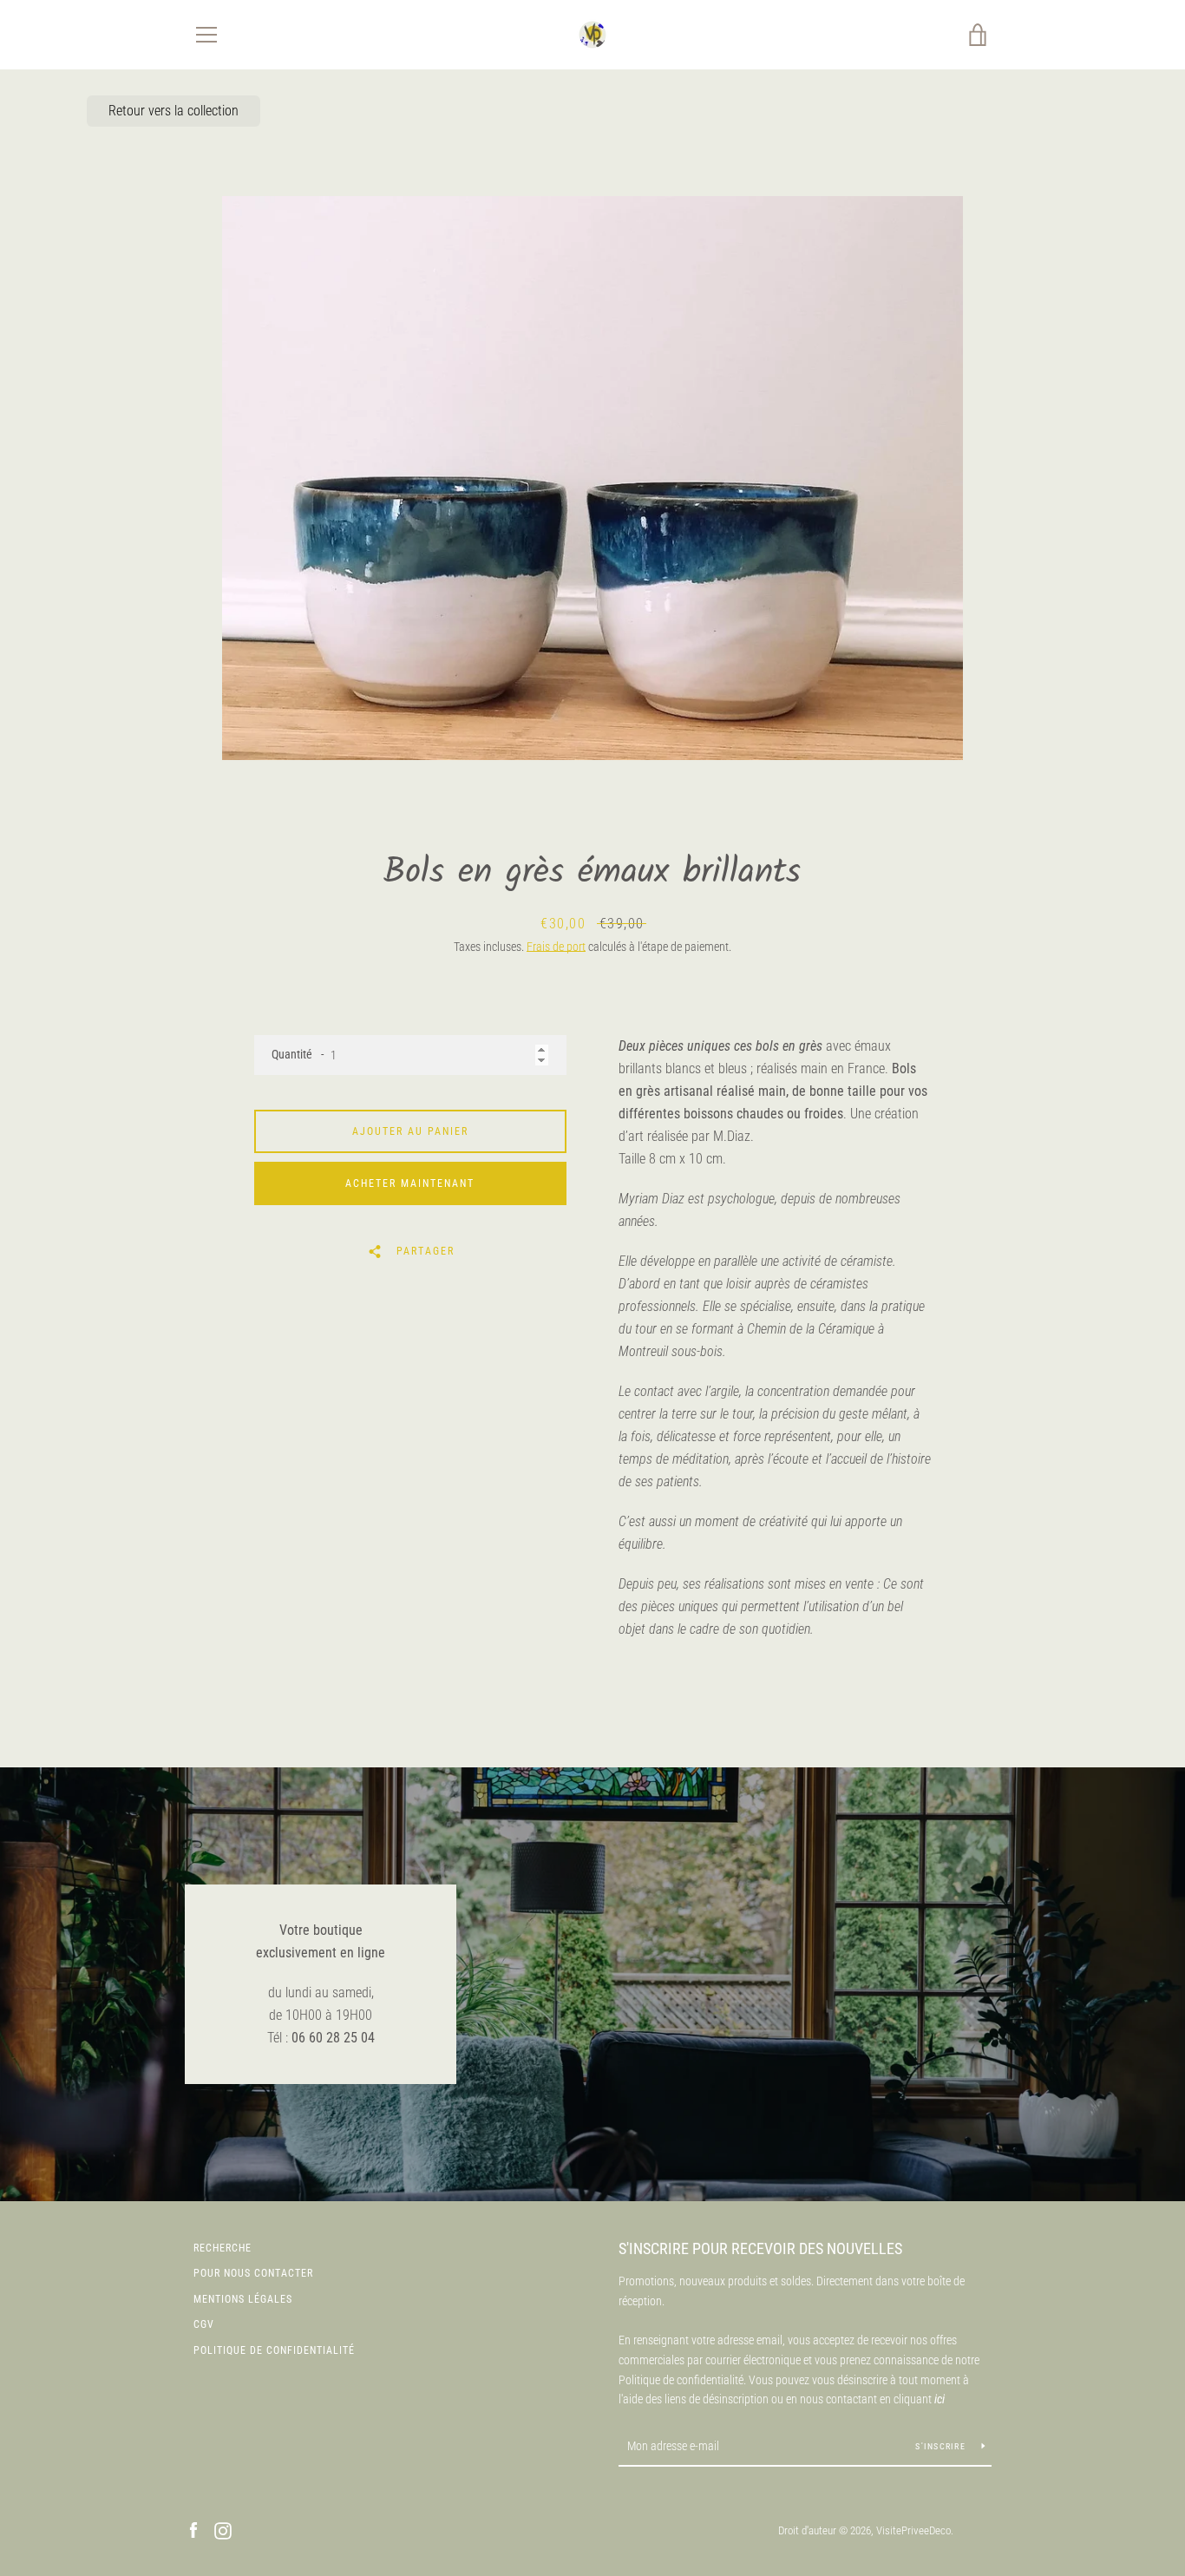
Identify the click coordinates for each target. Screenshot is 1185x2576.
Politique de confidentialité (274, 2350)
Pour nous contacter (253, 2273)
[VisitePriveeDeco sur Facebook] (193, 2530)
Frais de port (556, 947)
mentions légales (243, 2299)
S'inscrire (942, 2446)
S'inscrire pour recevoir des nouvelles (760, 2248)
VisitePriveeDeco (913, 2530)
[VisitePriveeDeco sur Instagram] (223, 2530)
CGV (204, 2324)
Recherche (223, 2248)
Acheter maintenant (410, 1183)
